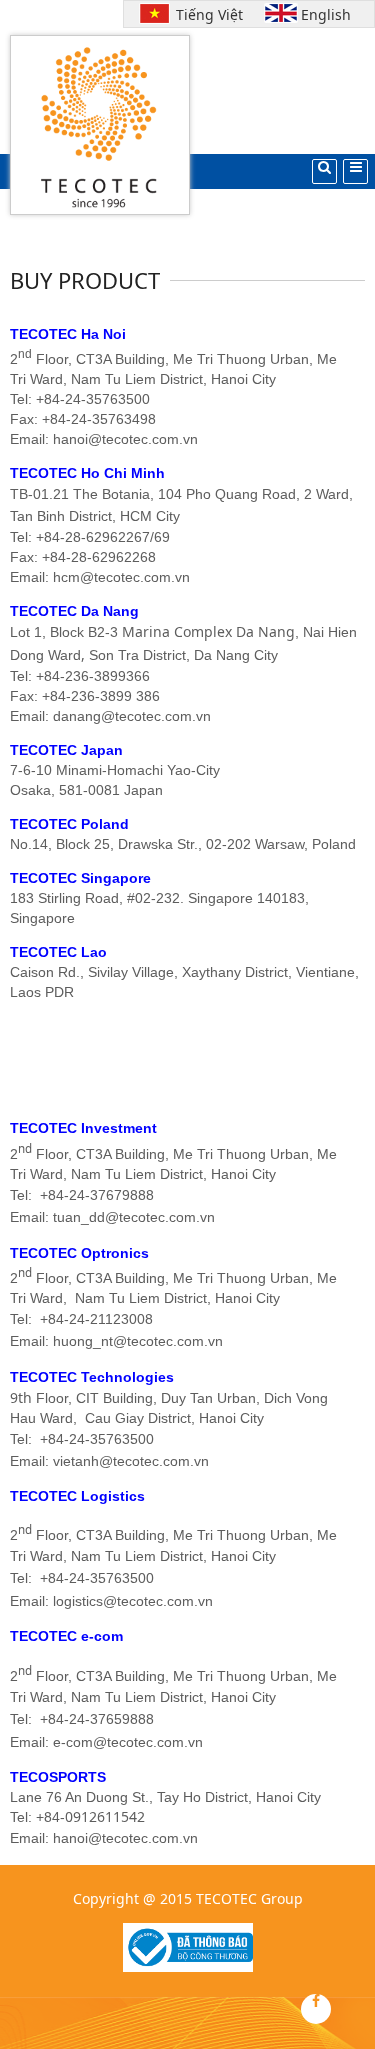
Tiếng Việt (205, 14)
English (326, 14)
